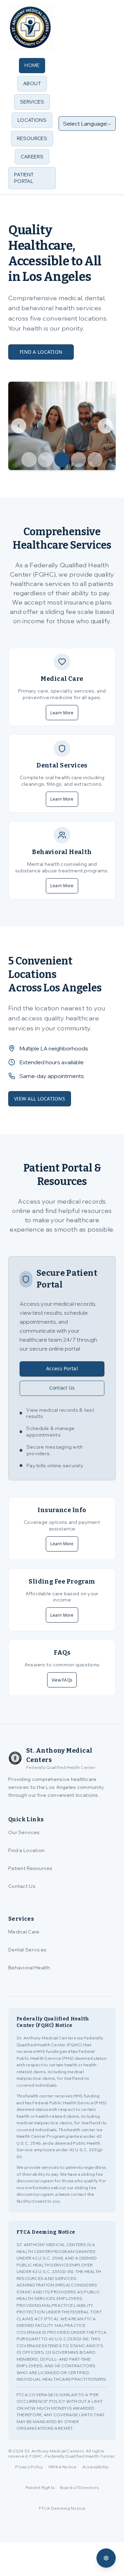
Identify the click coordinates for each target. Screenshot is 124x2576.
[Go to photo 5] (95, 460)
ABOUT (32, 84)
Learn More (62, 713)
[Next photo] (105, 426)
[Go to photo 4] (79, 460)
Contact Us (62, 1388)
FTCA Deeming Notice (62, 2508)
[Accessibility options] (106, 2558)
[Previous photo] (19, 426)
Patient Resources (30, 1868)
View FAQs (62, 1680)
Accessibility (96, 2467)
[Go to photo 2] (45, 460)
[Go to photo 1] (29, 460)
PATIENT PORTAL (24, 178)
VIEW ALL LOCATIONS (40, 1099)
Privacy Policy (29, 2467)
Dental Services (27, 1950)
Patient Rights (40, 2487)
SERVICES (32, 102)
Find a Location (26, 1850)
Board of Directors (79, 2487)
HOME (32, 65)
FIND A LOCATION (41, 352)
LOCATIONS (32, 120)
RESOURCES (32, 138)
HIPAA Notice (63, 2467)
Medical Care (24, 1932)
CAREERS (32, 157)
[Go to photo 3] (62, 460)
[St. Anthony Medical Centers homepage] (30, 28)
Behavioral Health (29, 1968)
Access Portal (62, 1368)
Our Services (24, 1832)
